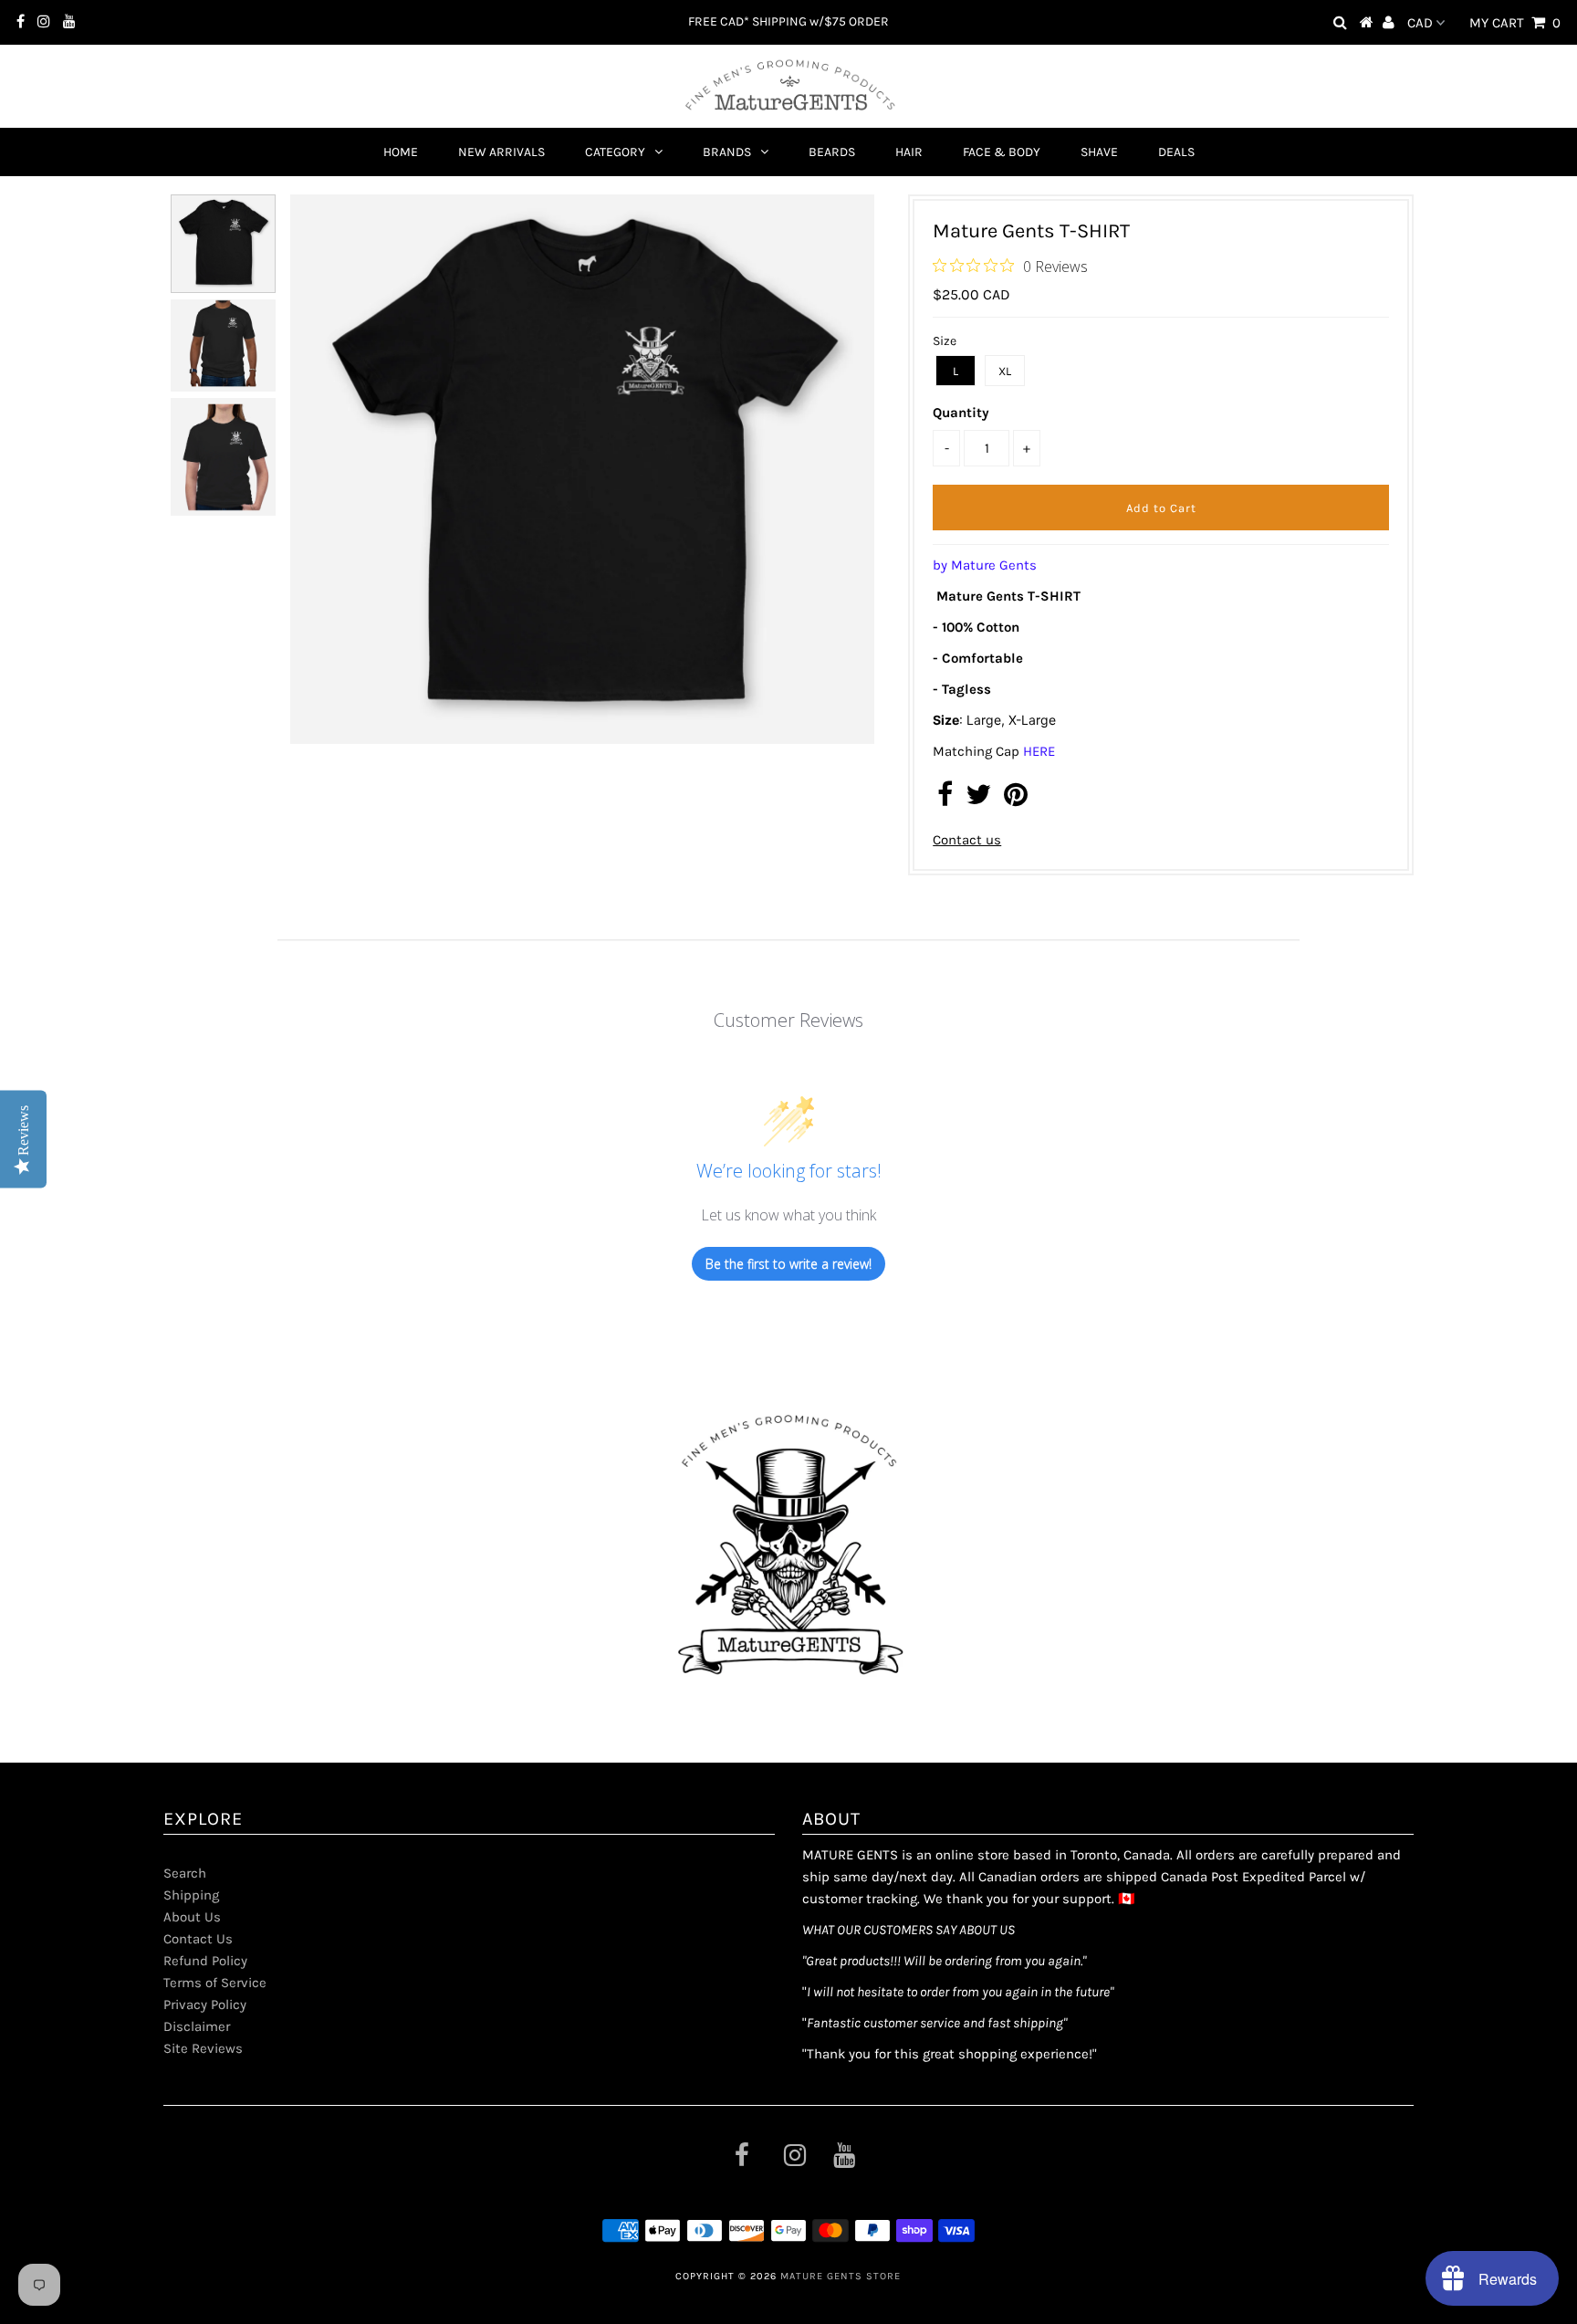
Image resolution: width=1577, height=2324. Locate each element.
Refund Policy (205, 1961)
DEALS (1176, 152)
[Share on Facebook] (945, 800)
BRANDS (727, 152)
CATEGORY (615, 152)
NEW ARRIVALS (501, 152)
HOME (401, 152)
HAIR (909, 152)
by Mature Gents (985, 565)
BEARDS (832, 152)
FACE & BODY (1002, 152)
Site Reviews (203, 2048)
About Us (192, 1917)
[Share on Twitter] (978, 800)
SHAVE (1099, 152)
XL (1005, 371)
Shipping (191, 1895)
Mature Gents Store (841, 2276)
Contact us (967, 840)
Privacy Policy (205, 2005)
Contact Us (198, 1939)
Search (185, 1873)
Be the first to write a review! (788, 1264)
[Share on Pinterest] (1016, 800)
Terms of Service (215, 1983)
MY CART (1515, 23)
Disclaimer (197, 2026)
